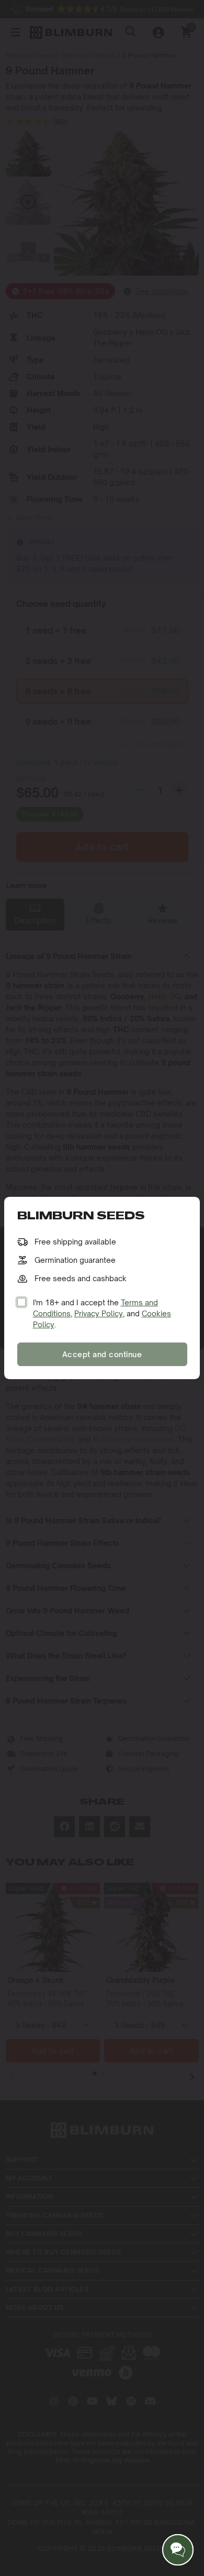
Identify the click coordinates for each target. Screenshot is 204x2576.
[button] (178, 2550)
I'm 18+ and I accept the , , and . (102, 1313)
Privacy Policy (99, 1313)
